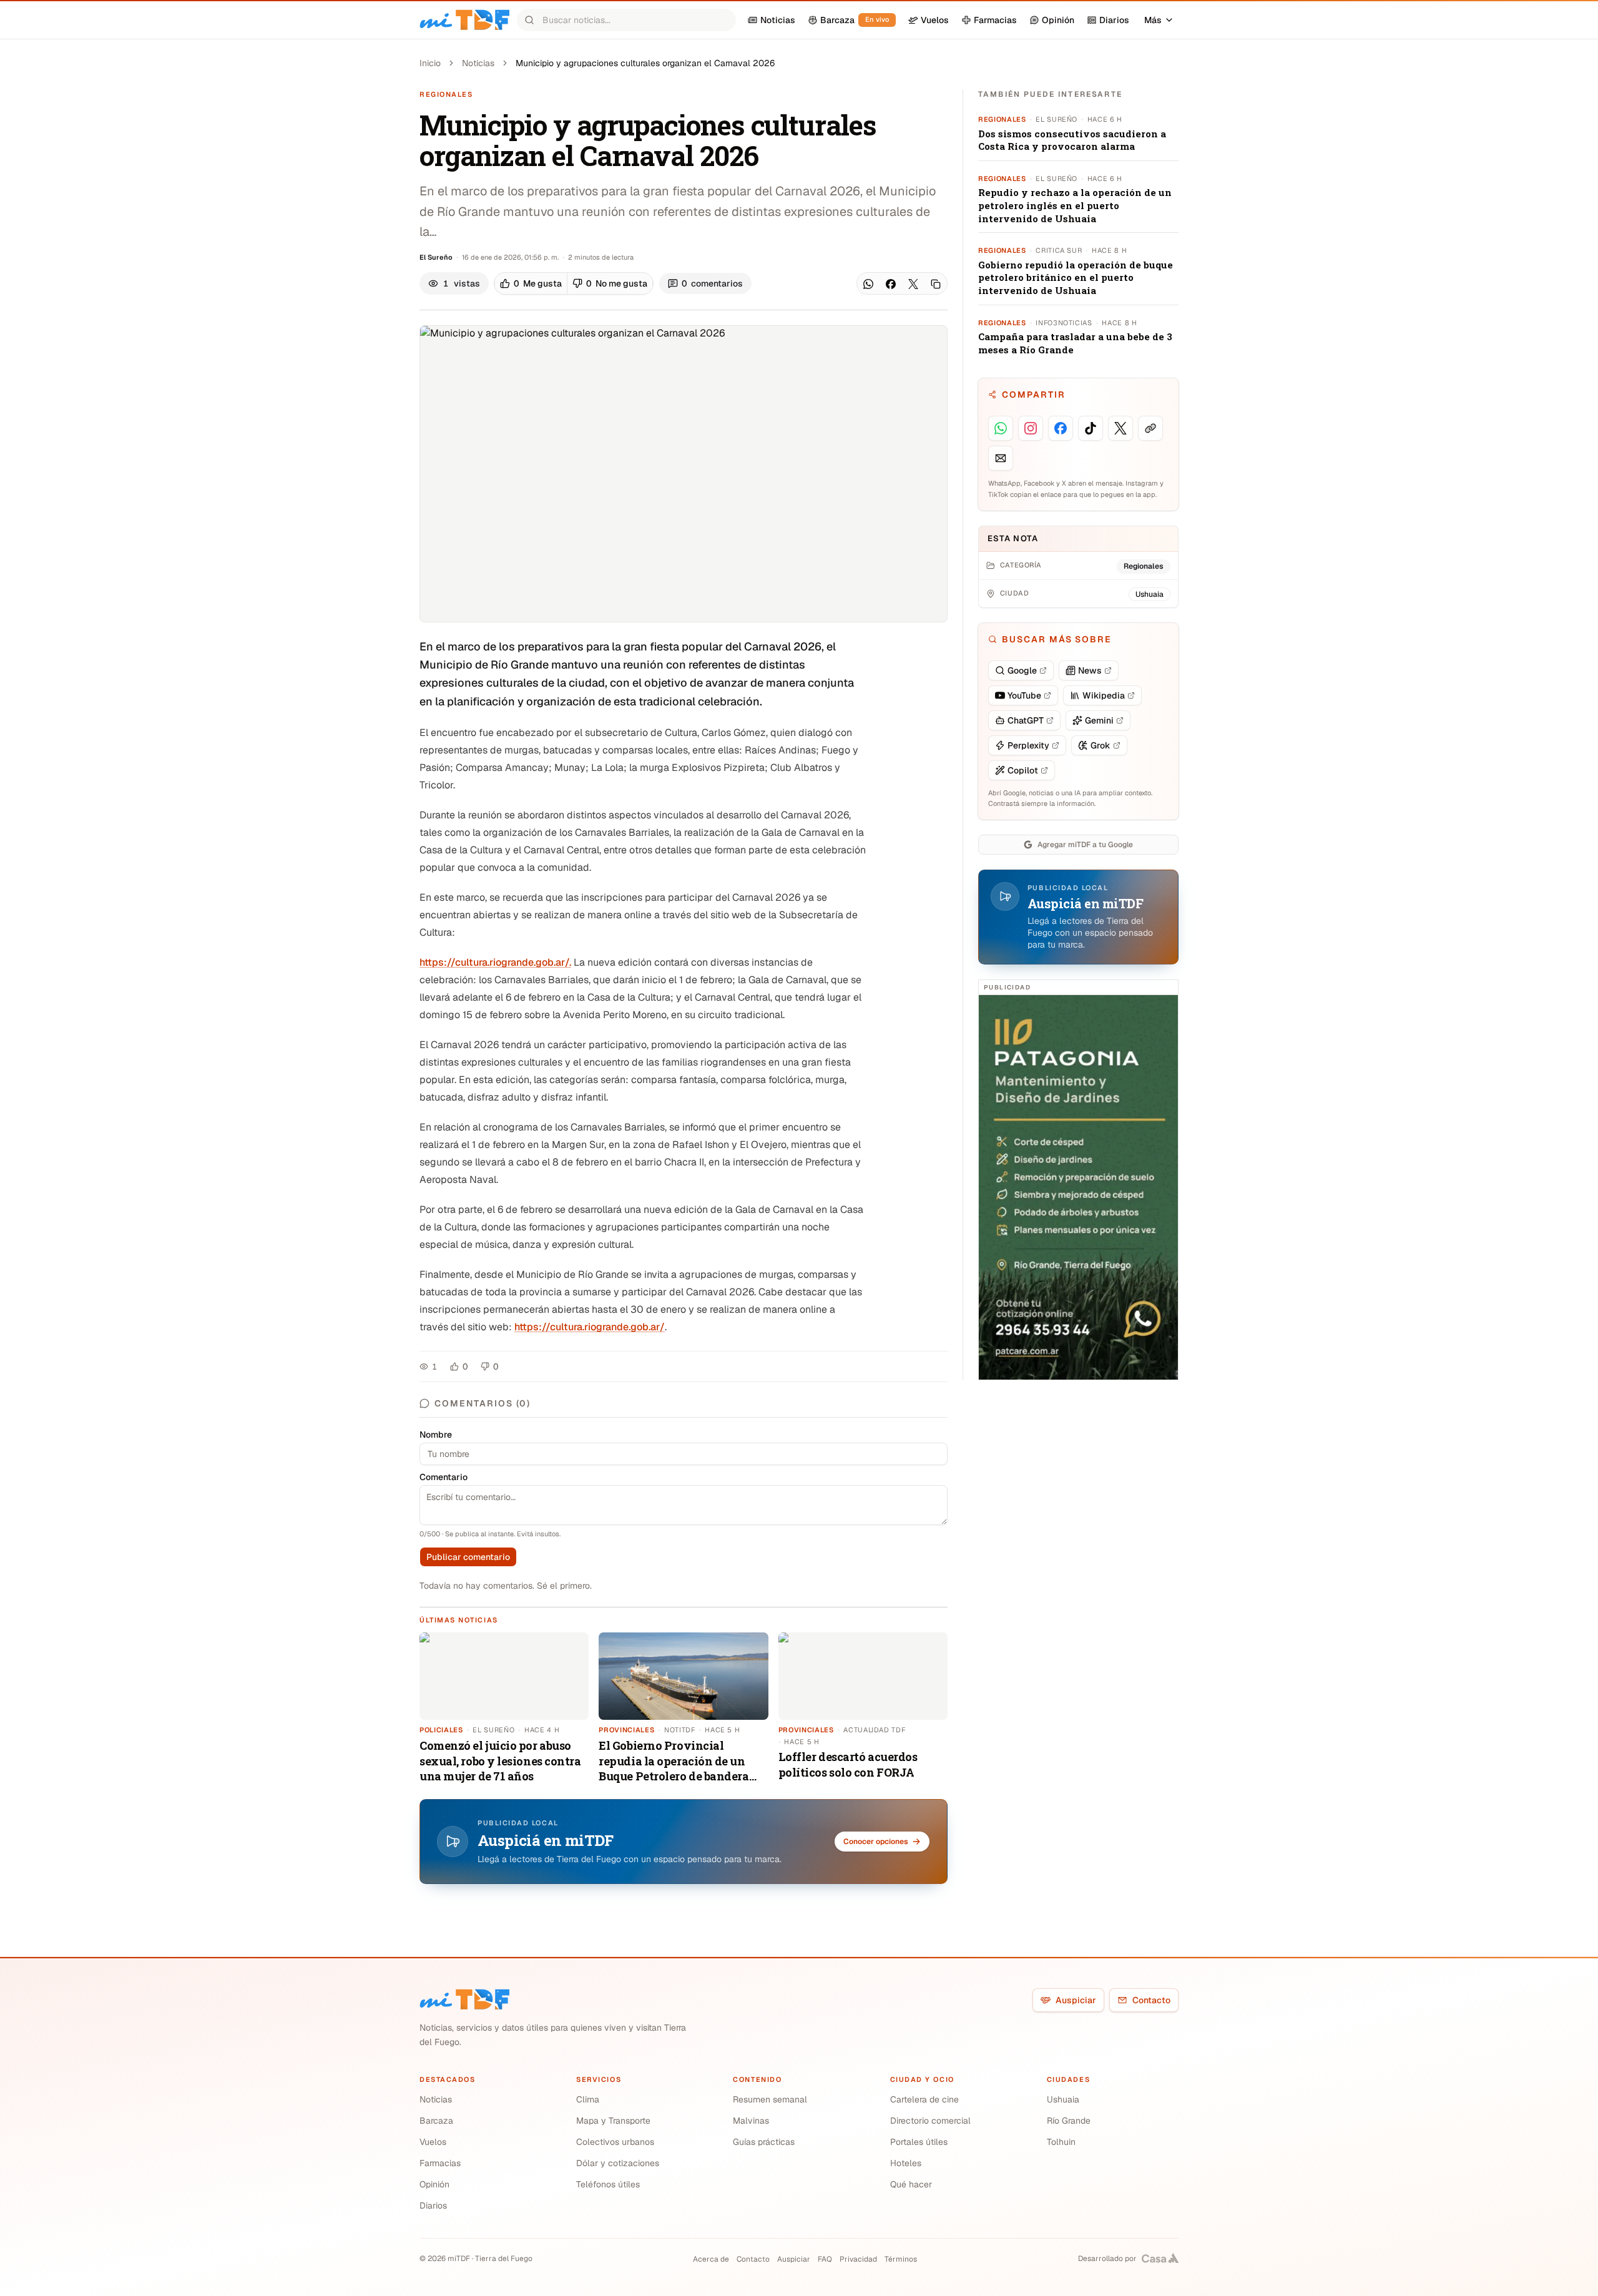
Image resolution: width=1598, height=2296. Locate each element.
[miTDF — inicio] (464, 1999)
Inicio (430, 63)
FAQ (825, 2259)
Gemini (1099, 720)
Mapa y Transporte (613, 2121)
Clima (588, 2099)
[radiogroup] (574, 283)
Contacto (1151, 2000)
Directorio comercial (930, 2121)
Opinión (434, 2184)
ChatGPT (1026, 720)
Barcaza (436, 2121)
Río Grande (1069, 2121)
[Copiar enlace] (936, 284)
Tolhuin (1061, 2142)
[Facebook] (891, 284)
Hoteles (906, 2163)
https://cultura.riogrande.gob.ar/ (590, 1327)
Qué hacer (911, 2184)
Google (1022, 670)
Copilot (1023, 770)
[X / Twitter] (913, 284)
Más (1153, 20)
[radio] (531, 283)
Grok (1100, 745)
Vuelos (433, 2142)
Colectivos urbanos (615, 2142)
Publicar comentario (468, 1557)
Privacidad (858, 2259)
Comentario (444, 1477)
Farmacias (440, 2163)
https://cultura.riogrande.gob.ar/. (495, 962)
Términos (901, 2259)
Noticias (478, 63)
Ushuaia (1063, 2099)
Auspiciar (1076, 2000)
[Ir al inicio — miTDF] (464, 20)
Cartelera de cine (924, 2099)
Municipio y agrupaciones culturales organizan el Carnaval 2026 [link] (645, 63)
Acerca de (711, 2259)
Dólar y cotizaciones (618, 2163)
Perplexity (1028, 745)
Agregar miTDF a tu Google (1085, 845)
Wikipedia (1104, 695)
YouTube (1024, 695)
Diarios (433, 2205)
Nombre (436, 1435)
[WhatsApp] (868, 284)
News (1090, 670)
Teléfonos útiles (608, 2184)
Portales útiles (919, 2142)
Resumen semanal (770, 2099)
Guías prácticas (764, 2142)
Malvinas (751, 2121)
